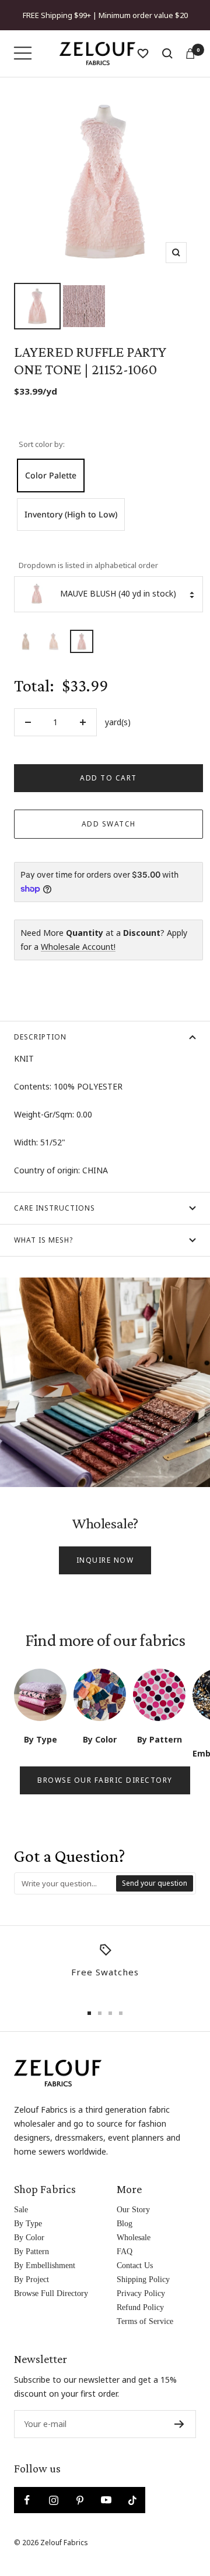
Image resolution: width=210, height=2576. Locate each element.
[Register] (179, 2424)
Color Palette (51, 475)
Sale (21, 2210)
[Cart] (190, 54)
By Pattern (32, 2252)
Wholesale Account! (78, 947)
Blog (125, 2224)
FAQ (125, 2252)
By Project (32, 2279)
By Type (28, 2224)
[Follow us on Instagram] (53, 2500)
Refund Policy (140, 2307)
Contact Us (135, 2265)
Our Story (133, 2210)
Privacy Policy (141, 2293)
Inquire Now (105, 1560)
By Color (29, 2238)
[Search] (167, 54)
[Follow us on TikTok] (132, 2500)
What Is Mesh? (43, 1240)
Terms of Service (145, 2321)
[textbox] (66, 1883)
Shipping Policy (143, 2279)
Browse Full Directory (51, 2293)
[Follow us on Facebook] (27, 2500)
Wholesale (134, 2238)
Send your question (155, 1883)
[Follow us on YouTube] (106, 2500)
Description (40, 1037)
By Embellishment (45, 2265)
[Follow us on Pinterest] (80, 2500)
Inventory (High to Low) (71, 514)
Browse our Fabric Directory (105, 1780)
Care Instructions (55, 1208)
